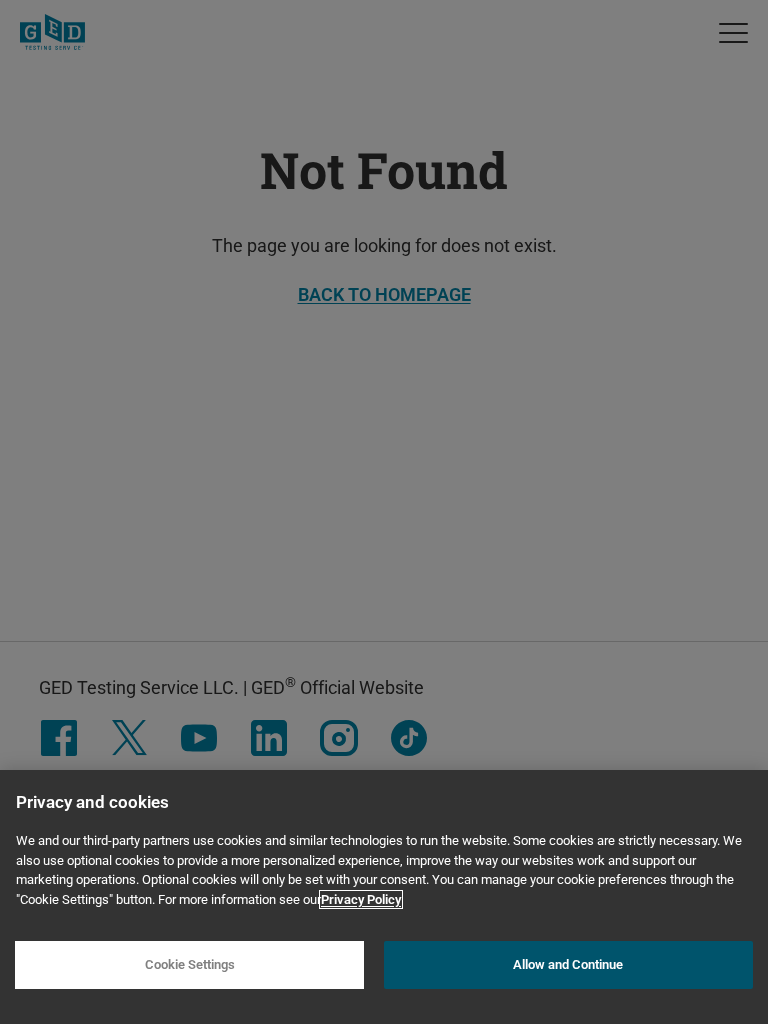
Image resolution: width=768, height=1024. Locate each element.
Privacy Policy (361, 899)
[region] (384, 897)
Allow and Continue (568, 964)
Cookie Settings (190, 964)
